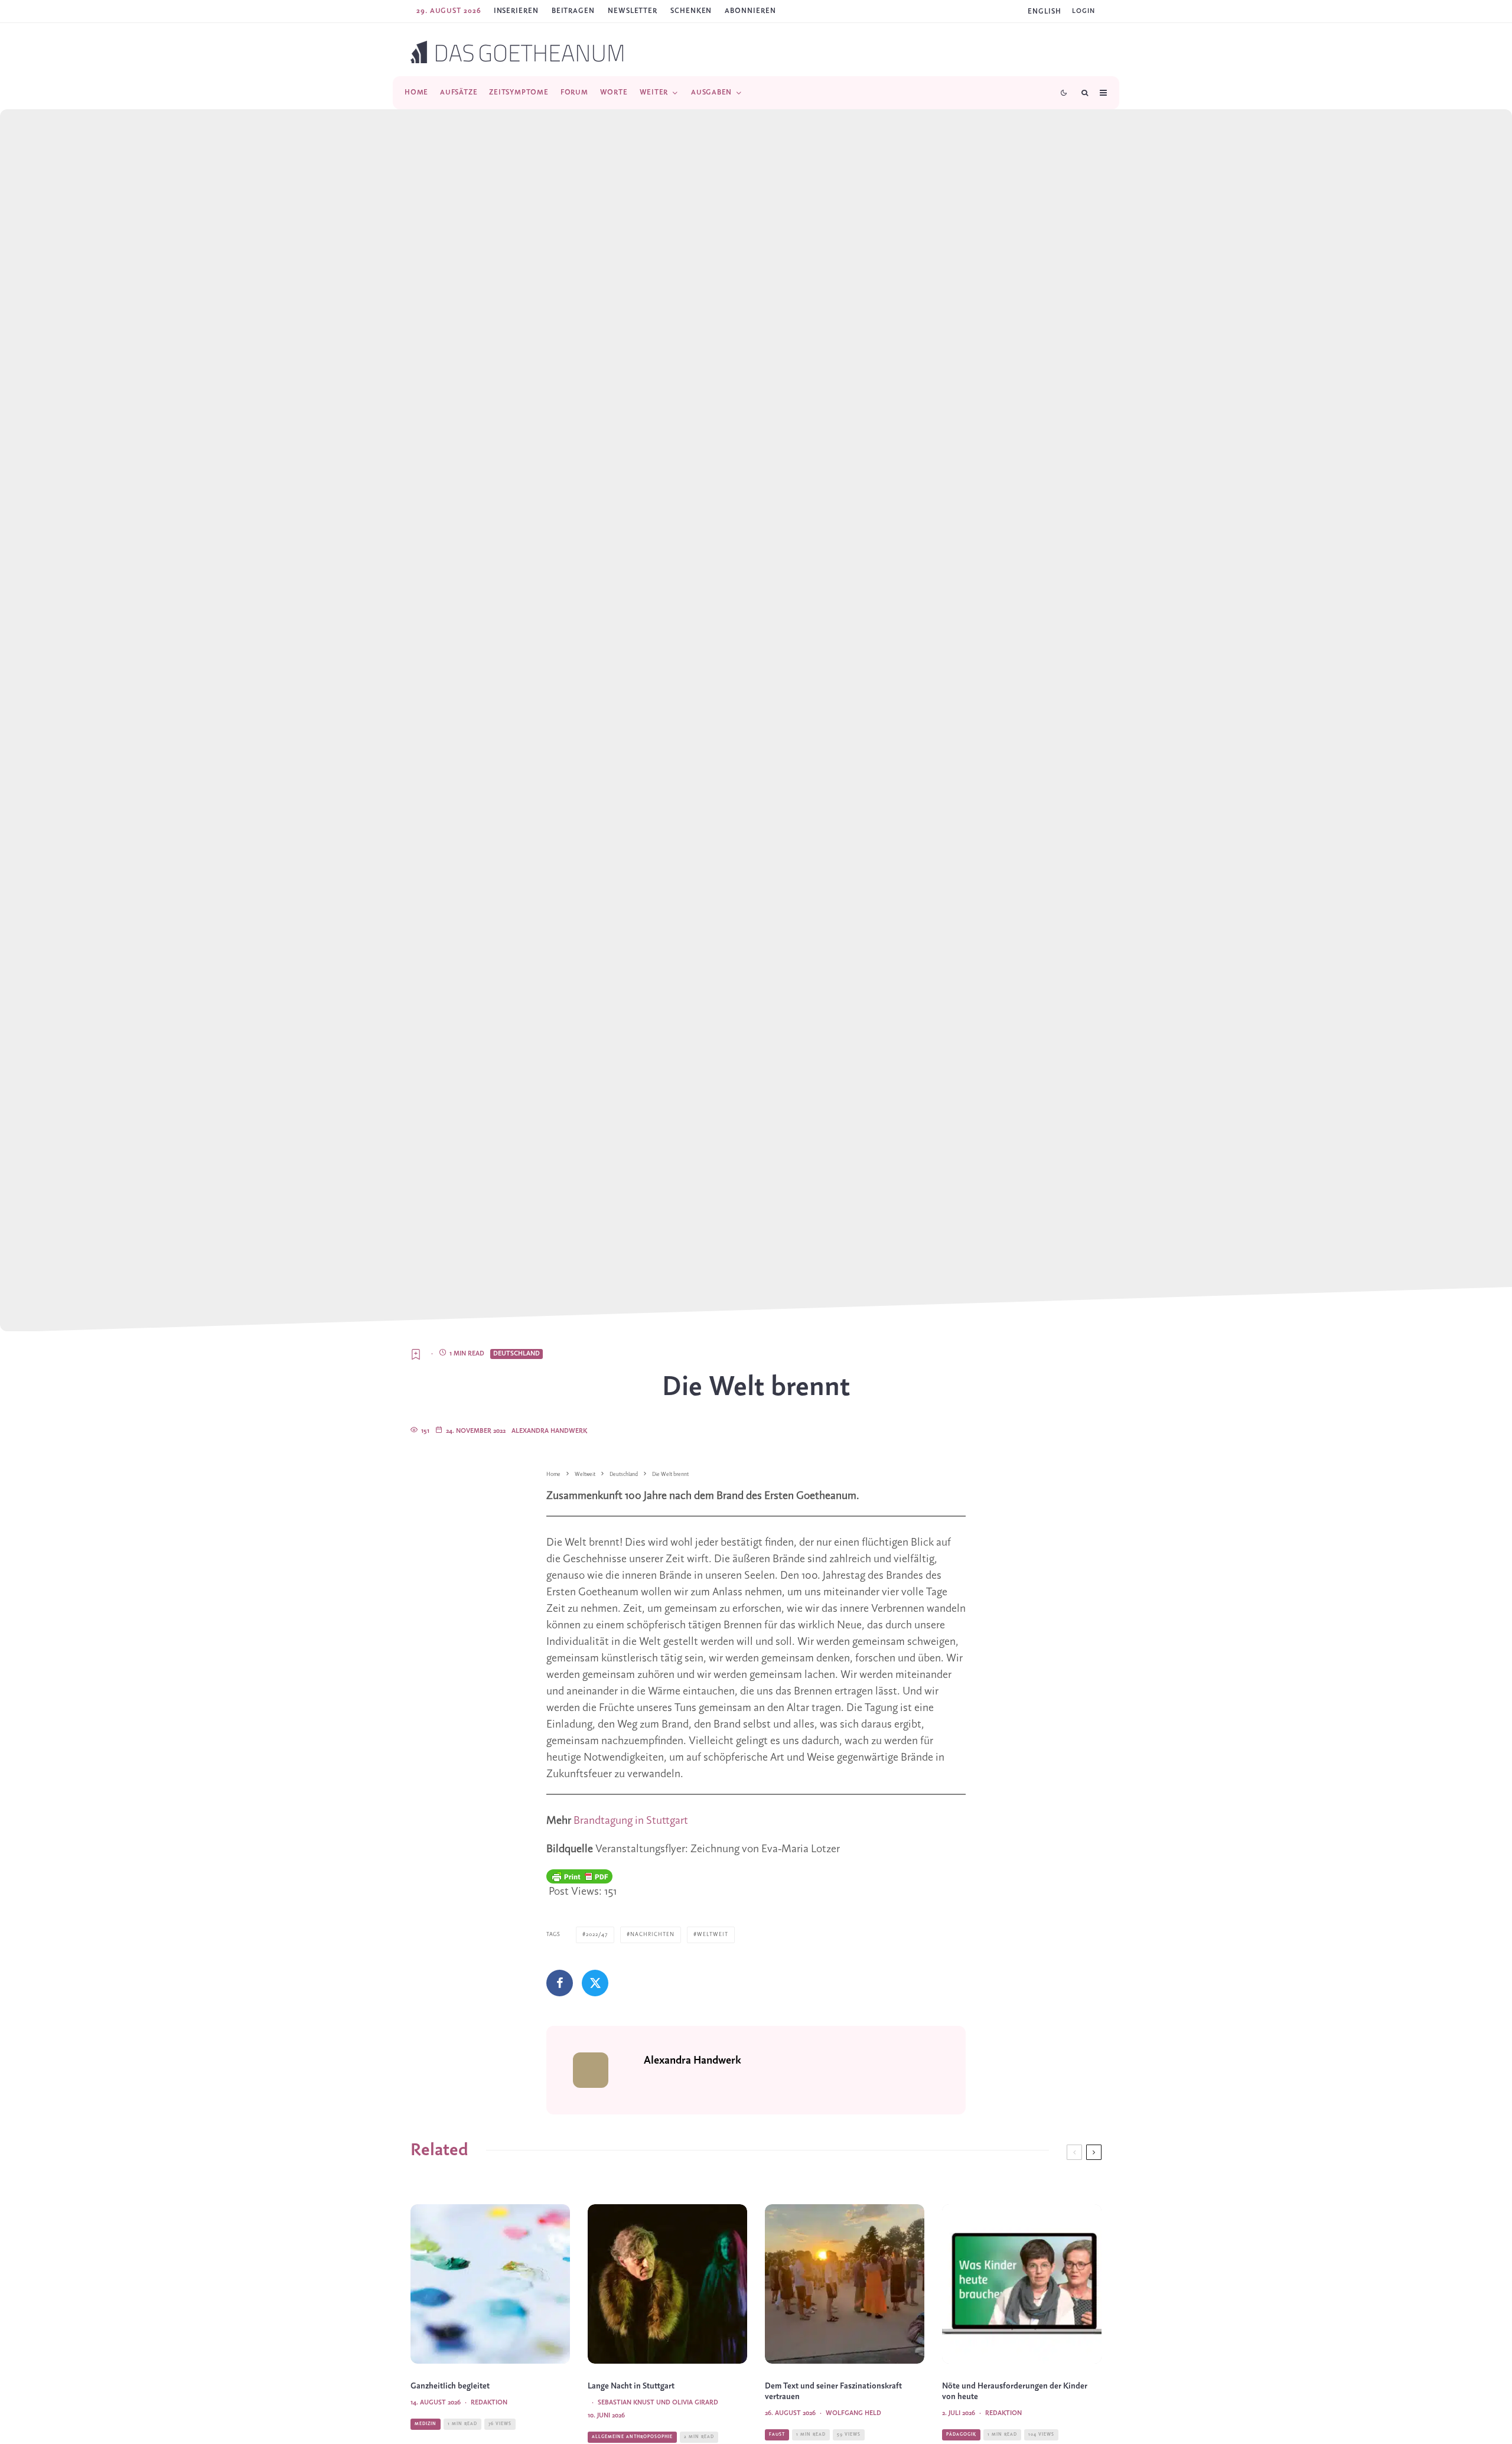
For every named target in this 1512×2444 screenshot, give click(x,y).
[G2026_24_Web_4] (667, 2284)
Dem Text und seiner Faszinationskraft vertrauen (833, 2392)
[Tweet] (595, 1983)
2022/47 (597, 1935)
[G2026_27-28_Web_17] (1022, 2284)
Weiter (654, 92)
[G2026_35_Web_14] (845, 2284)
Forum (574, 92)
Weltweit (713, 1935)
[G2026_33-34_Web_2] (490, 2284)
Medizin (426, 2424)
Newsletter (633, 11)
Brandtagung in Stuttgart (631, 1821)
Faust (777, 2435)
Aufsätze (459, 92)
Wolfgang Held (853, 2413)
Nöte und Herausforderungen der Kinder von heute (1015, 2392)
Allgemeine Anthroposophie (632, 2437)
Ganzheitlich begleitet (450, 2386)
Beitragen (573, 11)
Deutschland (517, 1354)
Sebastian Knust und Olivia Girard (658, 2403)
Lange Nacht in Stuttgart (631, 2386)
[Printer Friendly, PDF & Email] (579, 1876)
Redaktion (489, 2403)
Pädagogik (961, 2435)
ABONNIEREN (750, 11)
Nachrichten (652, 1935)
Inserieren (516, 11)
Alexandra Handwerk (549, 1431)
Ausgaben (711, 92)
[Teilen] (560, 1983)
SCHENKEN (691, 11)
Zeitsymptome (519, 92)
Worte (614, 92)
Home (416, 92)
